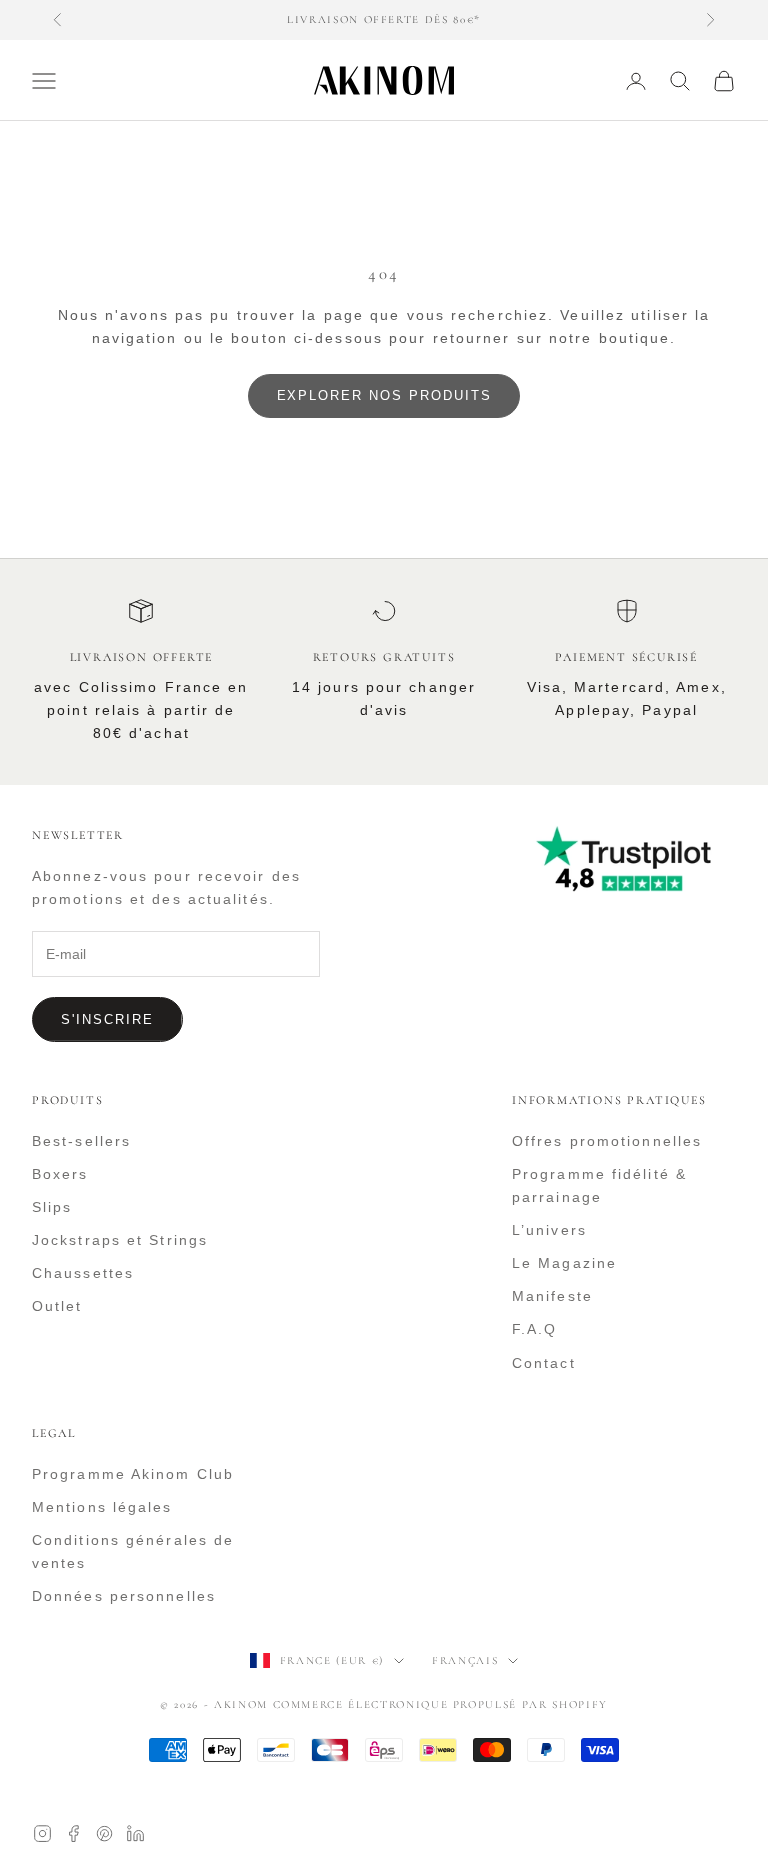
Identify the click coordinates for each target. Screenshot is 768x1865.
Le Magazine (564, 1263)
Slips (52, 1207)
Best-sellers (81, 1141)
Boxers (60, 1174)
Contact (544, 1363)
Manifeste (552, 1296)
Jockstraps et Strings (120, 1240)
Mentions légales (102, 1507)
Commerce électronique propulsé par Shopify (440, 1704)
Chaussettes (83, 1273)
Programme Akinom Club (133, 1474)
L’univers (549, 1230)
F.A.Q (535, 1329)
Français (465, 1660)
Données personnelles (124, 1596)
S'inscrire (107, 1019)
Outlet (57, 1306)
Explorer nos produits (384, 395)
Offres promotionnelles (607, 1141)
